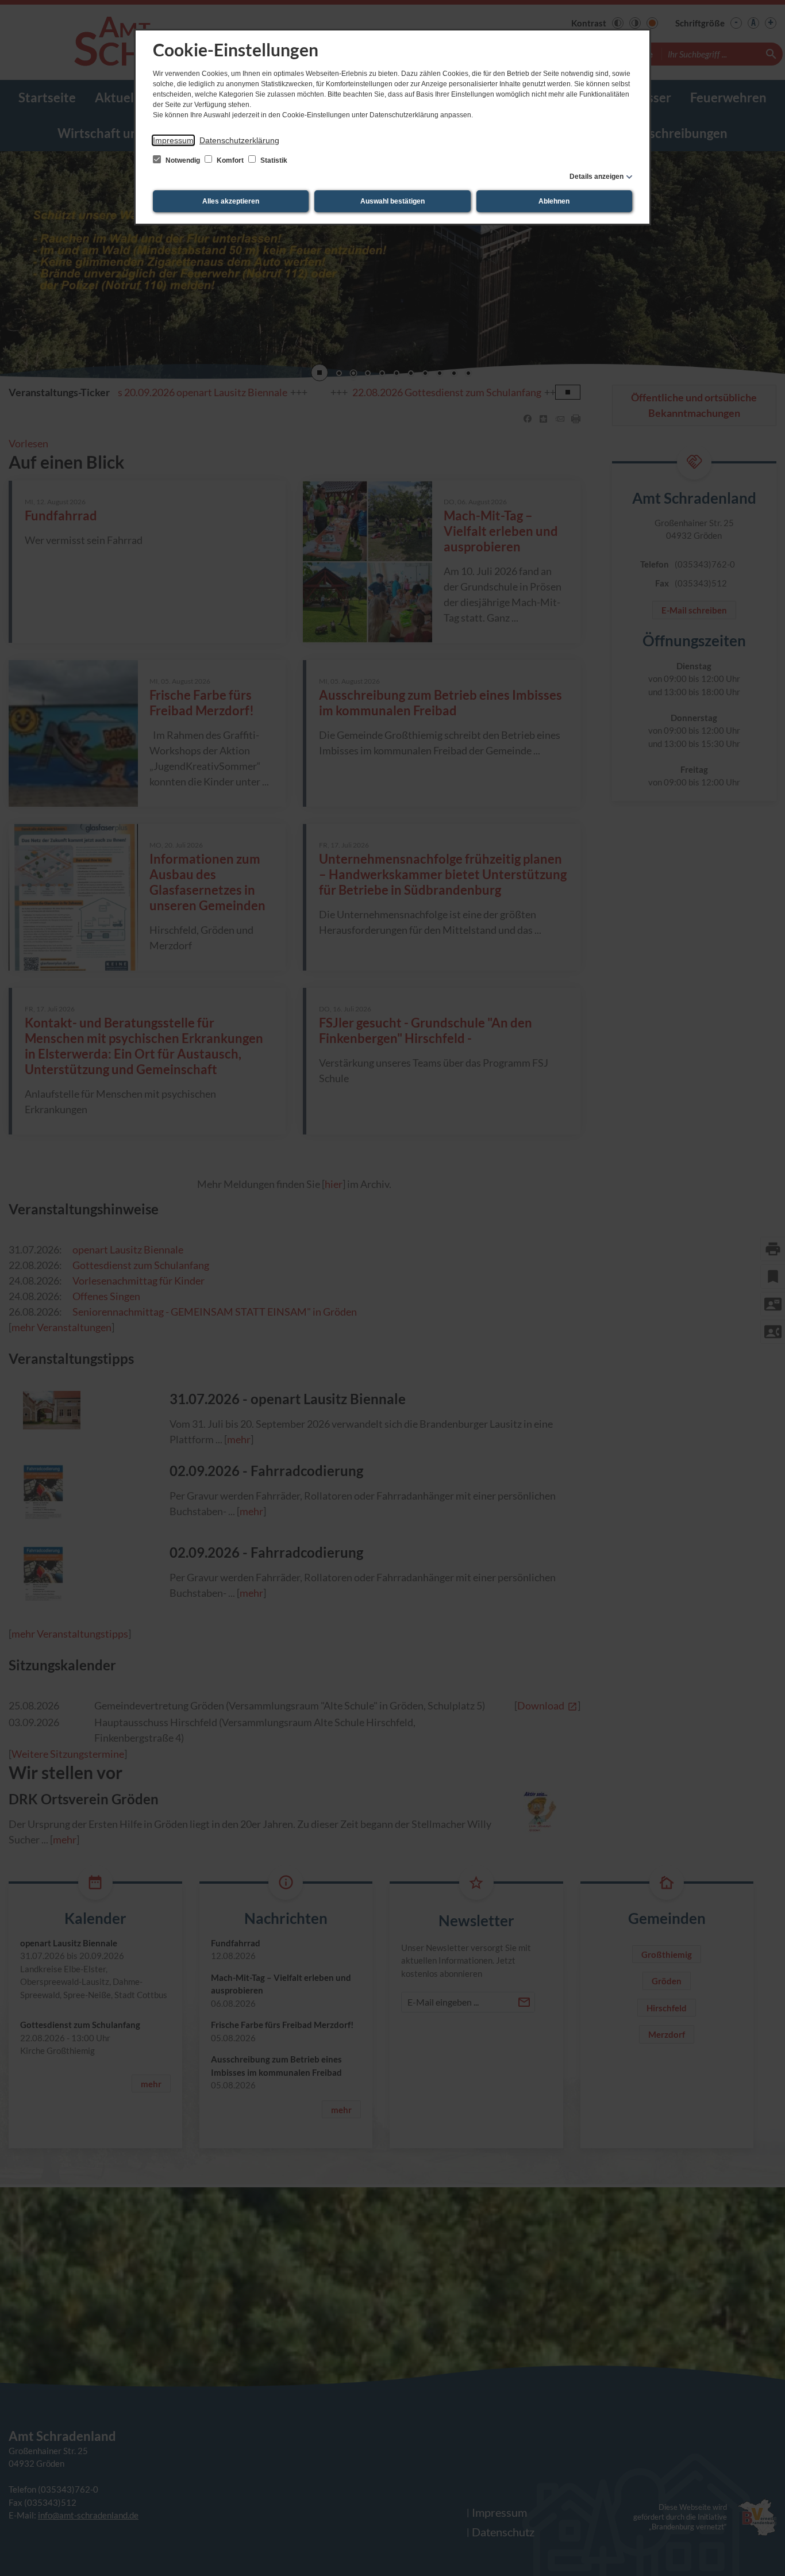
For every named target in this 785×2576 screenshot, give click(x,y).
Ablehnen (554, 201)
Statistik (273, 160)
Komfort (230, 160)
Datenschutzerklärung (239, 140)
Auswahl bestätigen (392, 201)
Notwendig (183, 160)
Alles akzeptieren (231, 201)
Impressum (173, 140)
